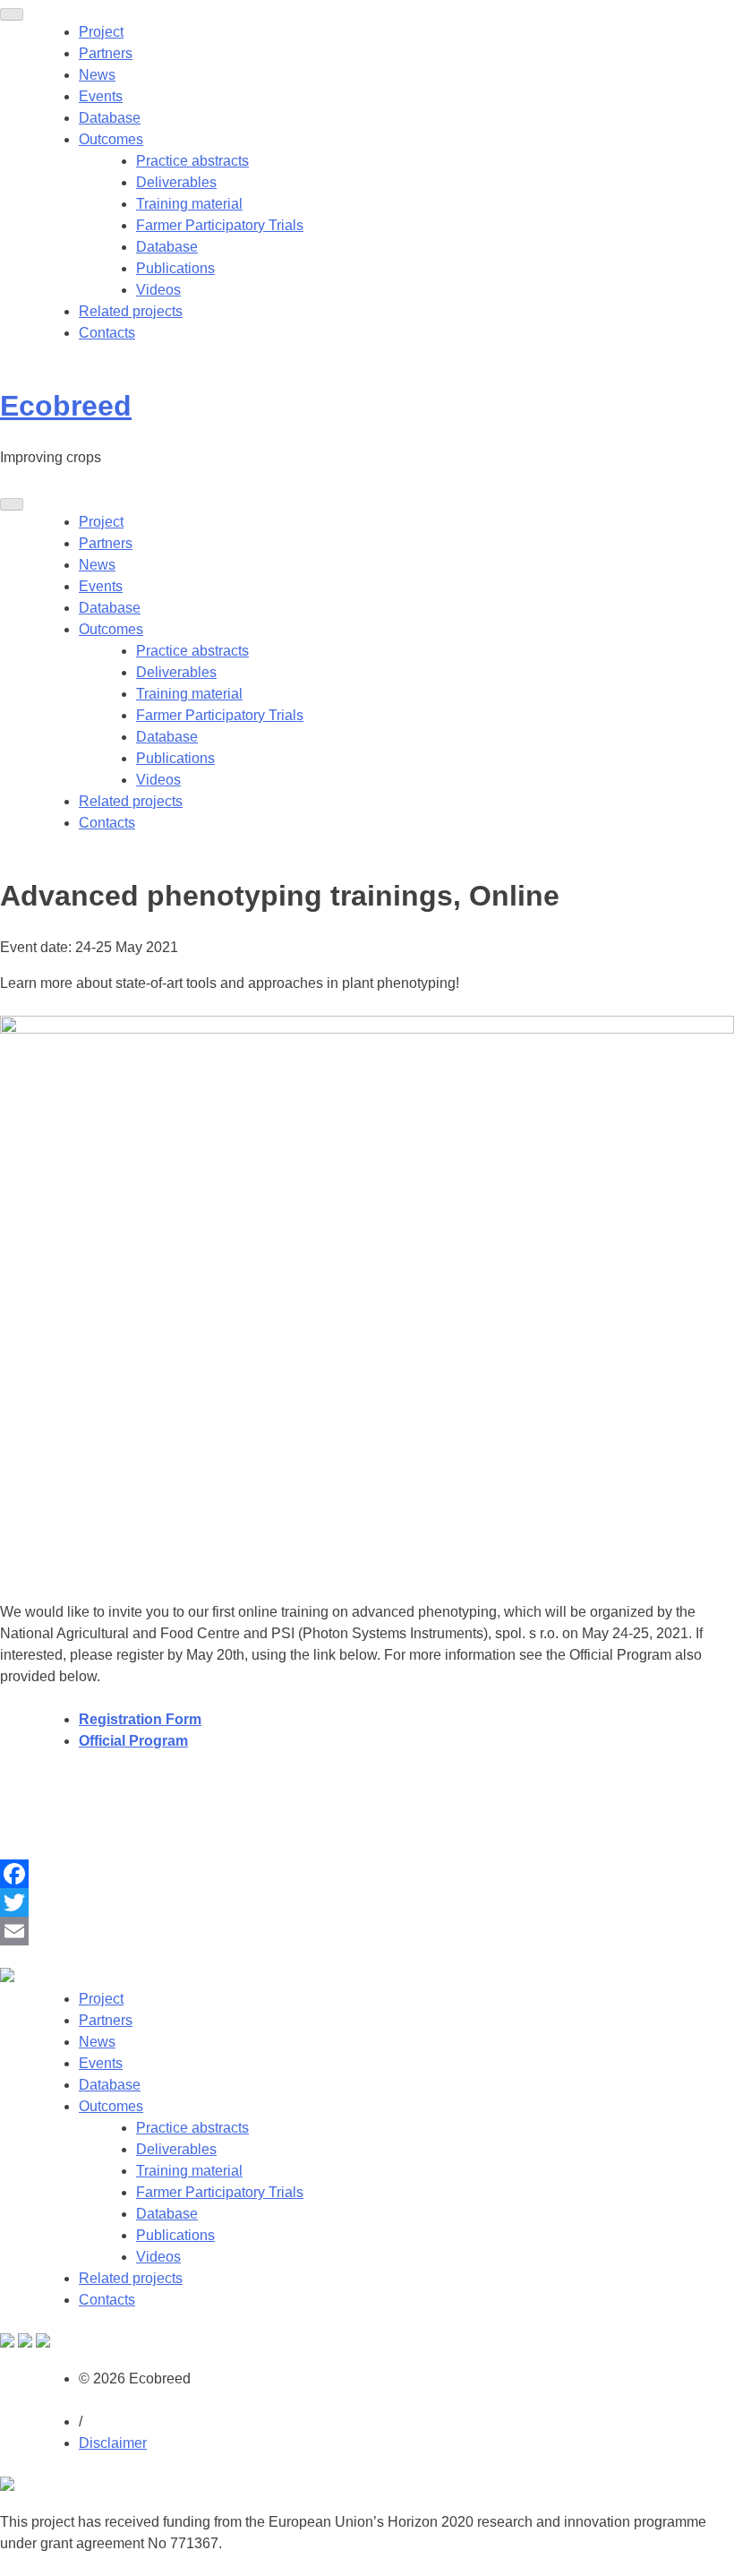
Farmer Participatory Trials (220, 225)
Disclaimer (113, 2443)
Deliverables (176, 182)
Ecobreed (66, 406)
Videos (158, 290)
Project (101, 32)
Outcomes (111, 139)
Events (101, 96)
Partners (106, 53)
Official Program (133, 1741)
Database (110, 118)
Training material (189, 204)
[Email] (367, 1931)
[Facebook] (367, 1874)
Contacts (107, 333)
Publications (175, 268)
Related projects (131, 311)
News (97, 75)
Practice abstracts (192, 161)
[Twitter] (367, 1902)
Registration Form (140, 1719)
